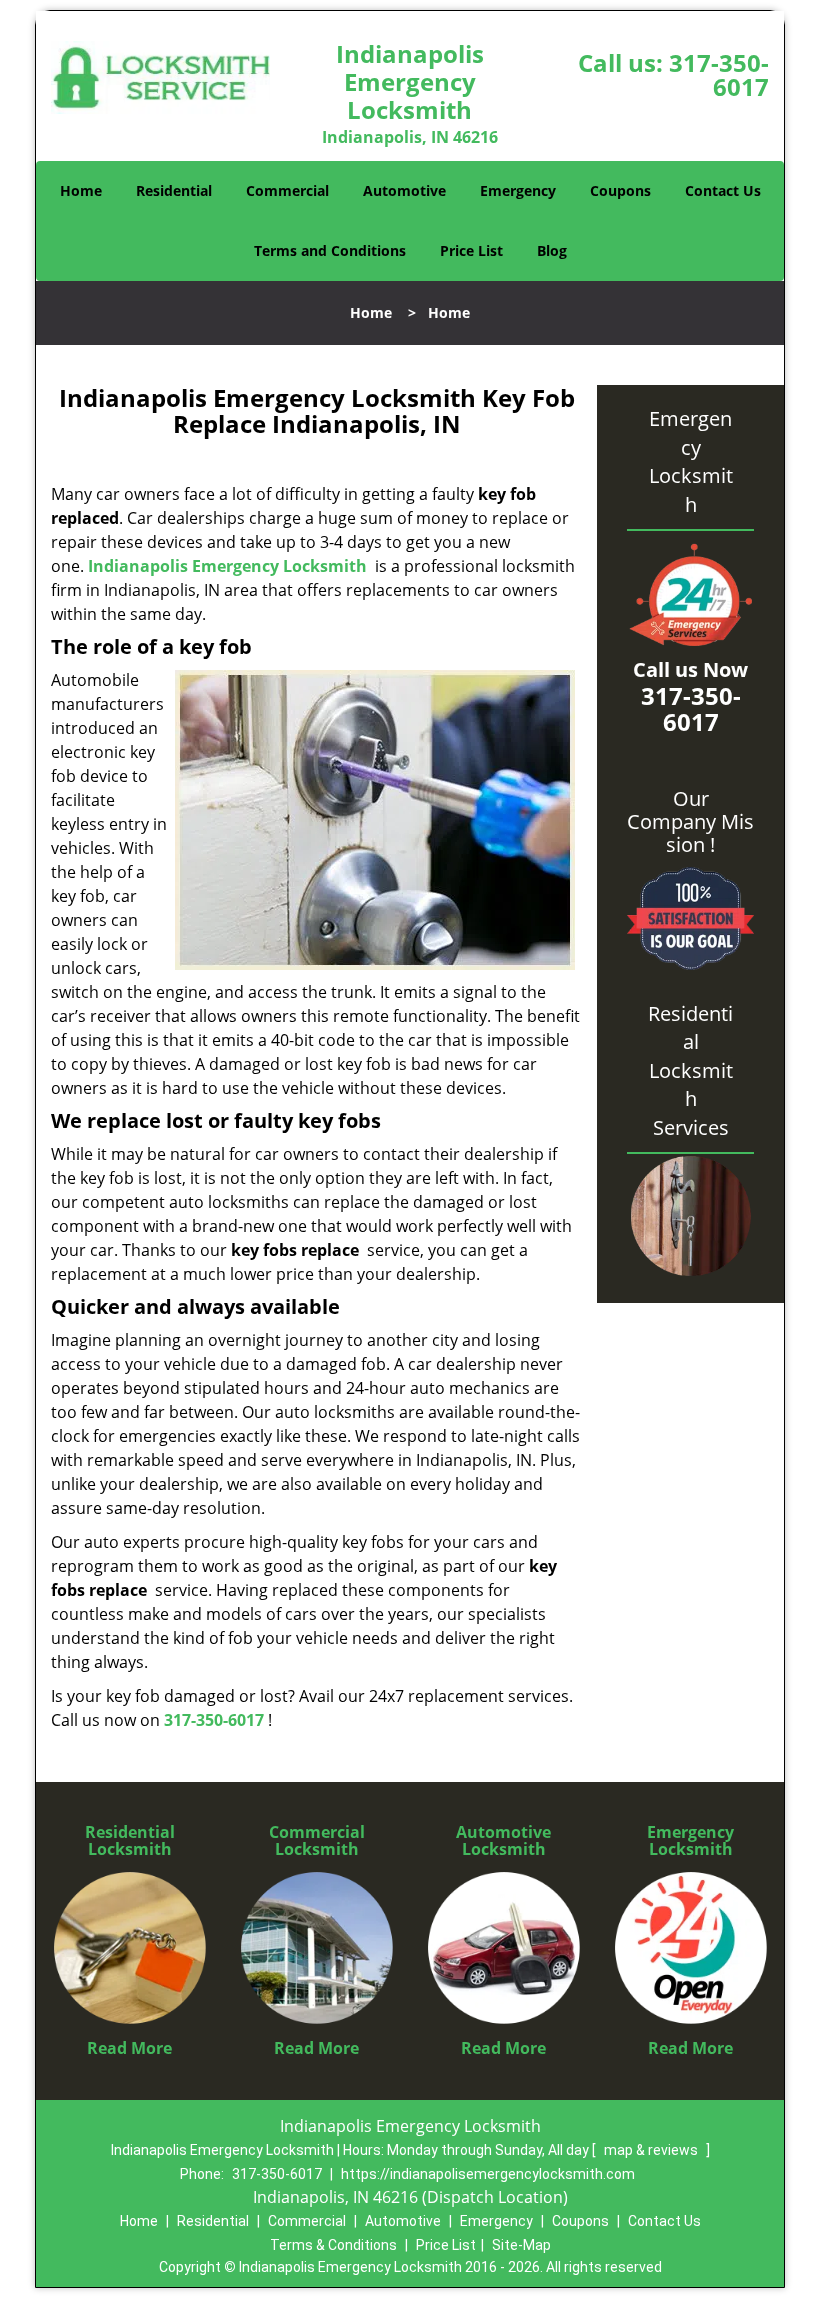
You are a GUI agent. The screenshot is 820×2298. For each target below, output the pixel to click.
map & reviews (652, 2150)
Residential (174, 190)
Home (81, 190)
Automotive (404, 190)
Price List (471, 250)
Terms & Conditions (333, 2245)
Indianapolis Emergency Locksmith (227, 566)
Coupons (620, 190)
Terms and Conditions (330, 250)
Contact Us (723, 190)
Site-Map (521, 2245)
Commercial (287, 190)
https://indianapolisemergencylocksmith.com (488, 2174)
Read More (129, 2048)
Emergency (518, 190)
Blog (552, 250)
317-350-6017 (719, 74)
